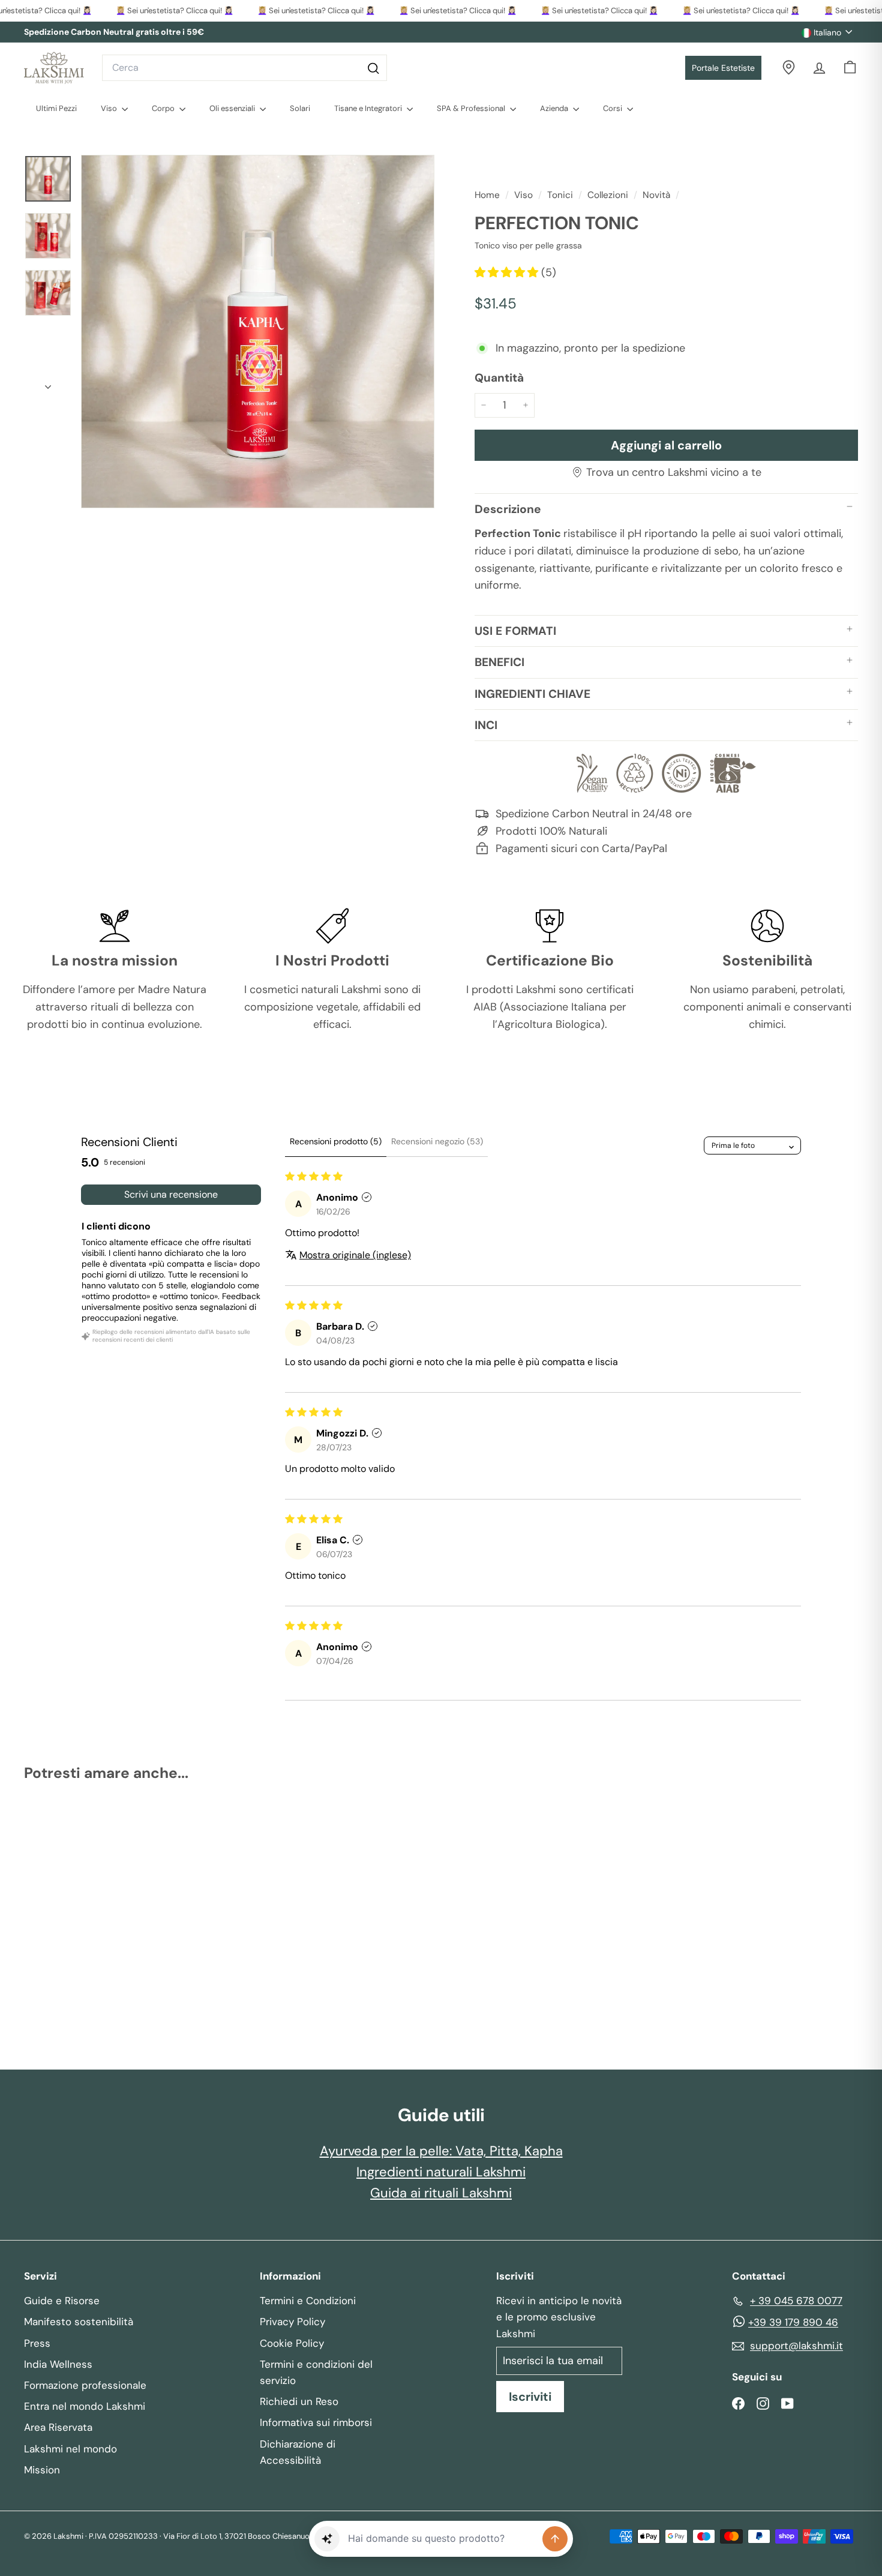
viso (523, 195)
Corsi (613, 108)
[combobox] (244, 68)
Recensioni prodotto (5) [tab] (336, 1141)
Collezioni (608, 195)
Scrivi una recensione (171, 1194)
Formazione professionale (85, 2385)
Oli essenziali (233, 108)
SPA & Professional (472, 108)
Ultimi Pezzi (56, 108)
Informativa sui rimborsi (316, 2422)
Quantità (499, 378)
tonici (560, 195)
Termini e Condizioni (308, 2301)
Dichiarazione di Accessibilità (298, 2452)
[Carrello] (850, 68)
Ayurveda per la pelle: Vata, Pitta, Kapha (441, 2151)
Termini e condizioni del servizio (316, 2372)
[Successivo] (48, 383)
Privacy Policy (292, 2322)
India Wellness (58, 2364)
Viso (110, 108)
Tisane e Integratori (369, 108)
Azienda (555, 108)
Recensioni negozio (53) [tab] (437, 1141)
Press (37, 2343)
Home (488, 195)
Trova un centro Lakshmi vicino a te (674, 472)
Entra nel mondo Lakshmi (85, 2406)
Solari (300, 108)
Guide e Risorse (62, 2301)
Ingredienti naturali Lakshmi (441, 2172)
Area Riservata (58, 2427)
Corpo (164, 108)
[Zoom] (258, 332)
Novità (656, 195)
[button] (508, 272)
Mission (42, 2470)
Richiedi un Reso (299, 2401)
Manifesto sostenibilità (79, 2322)
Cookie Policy (292, 2343)
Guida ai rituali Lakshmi (441, 2193)
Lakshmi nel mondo (70, 2449)
